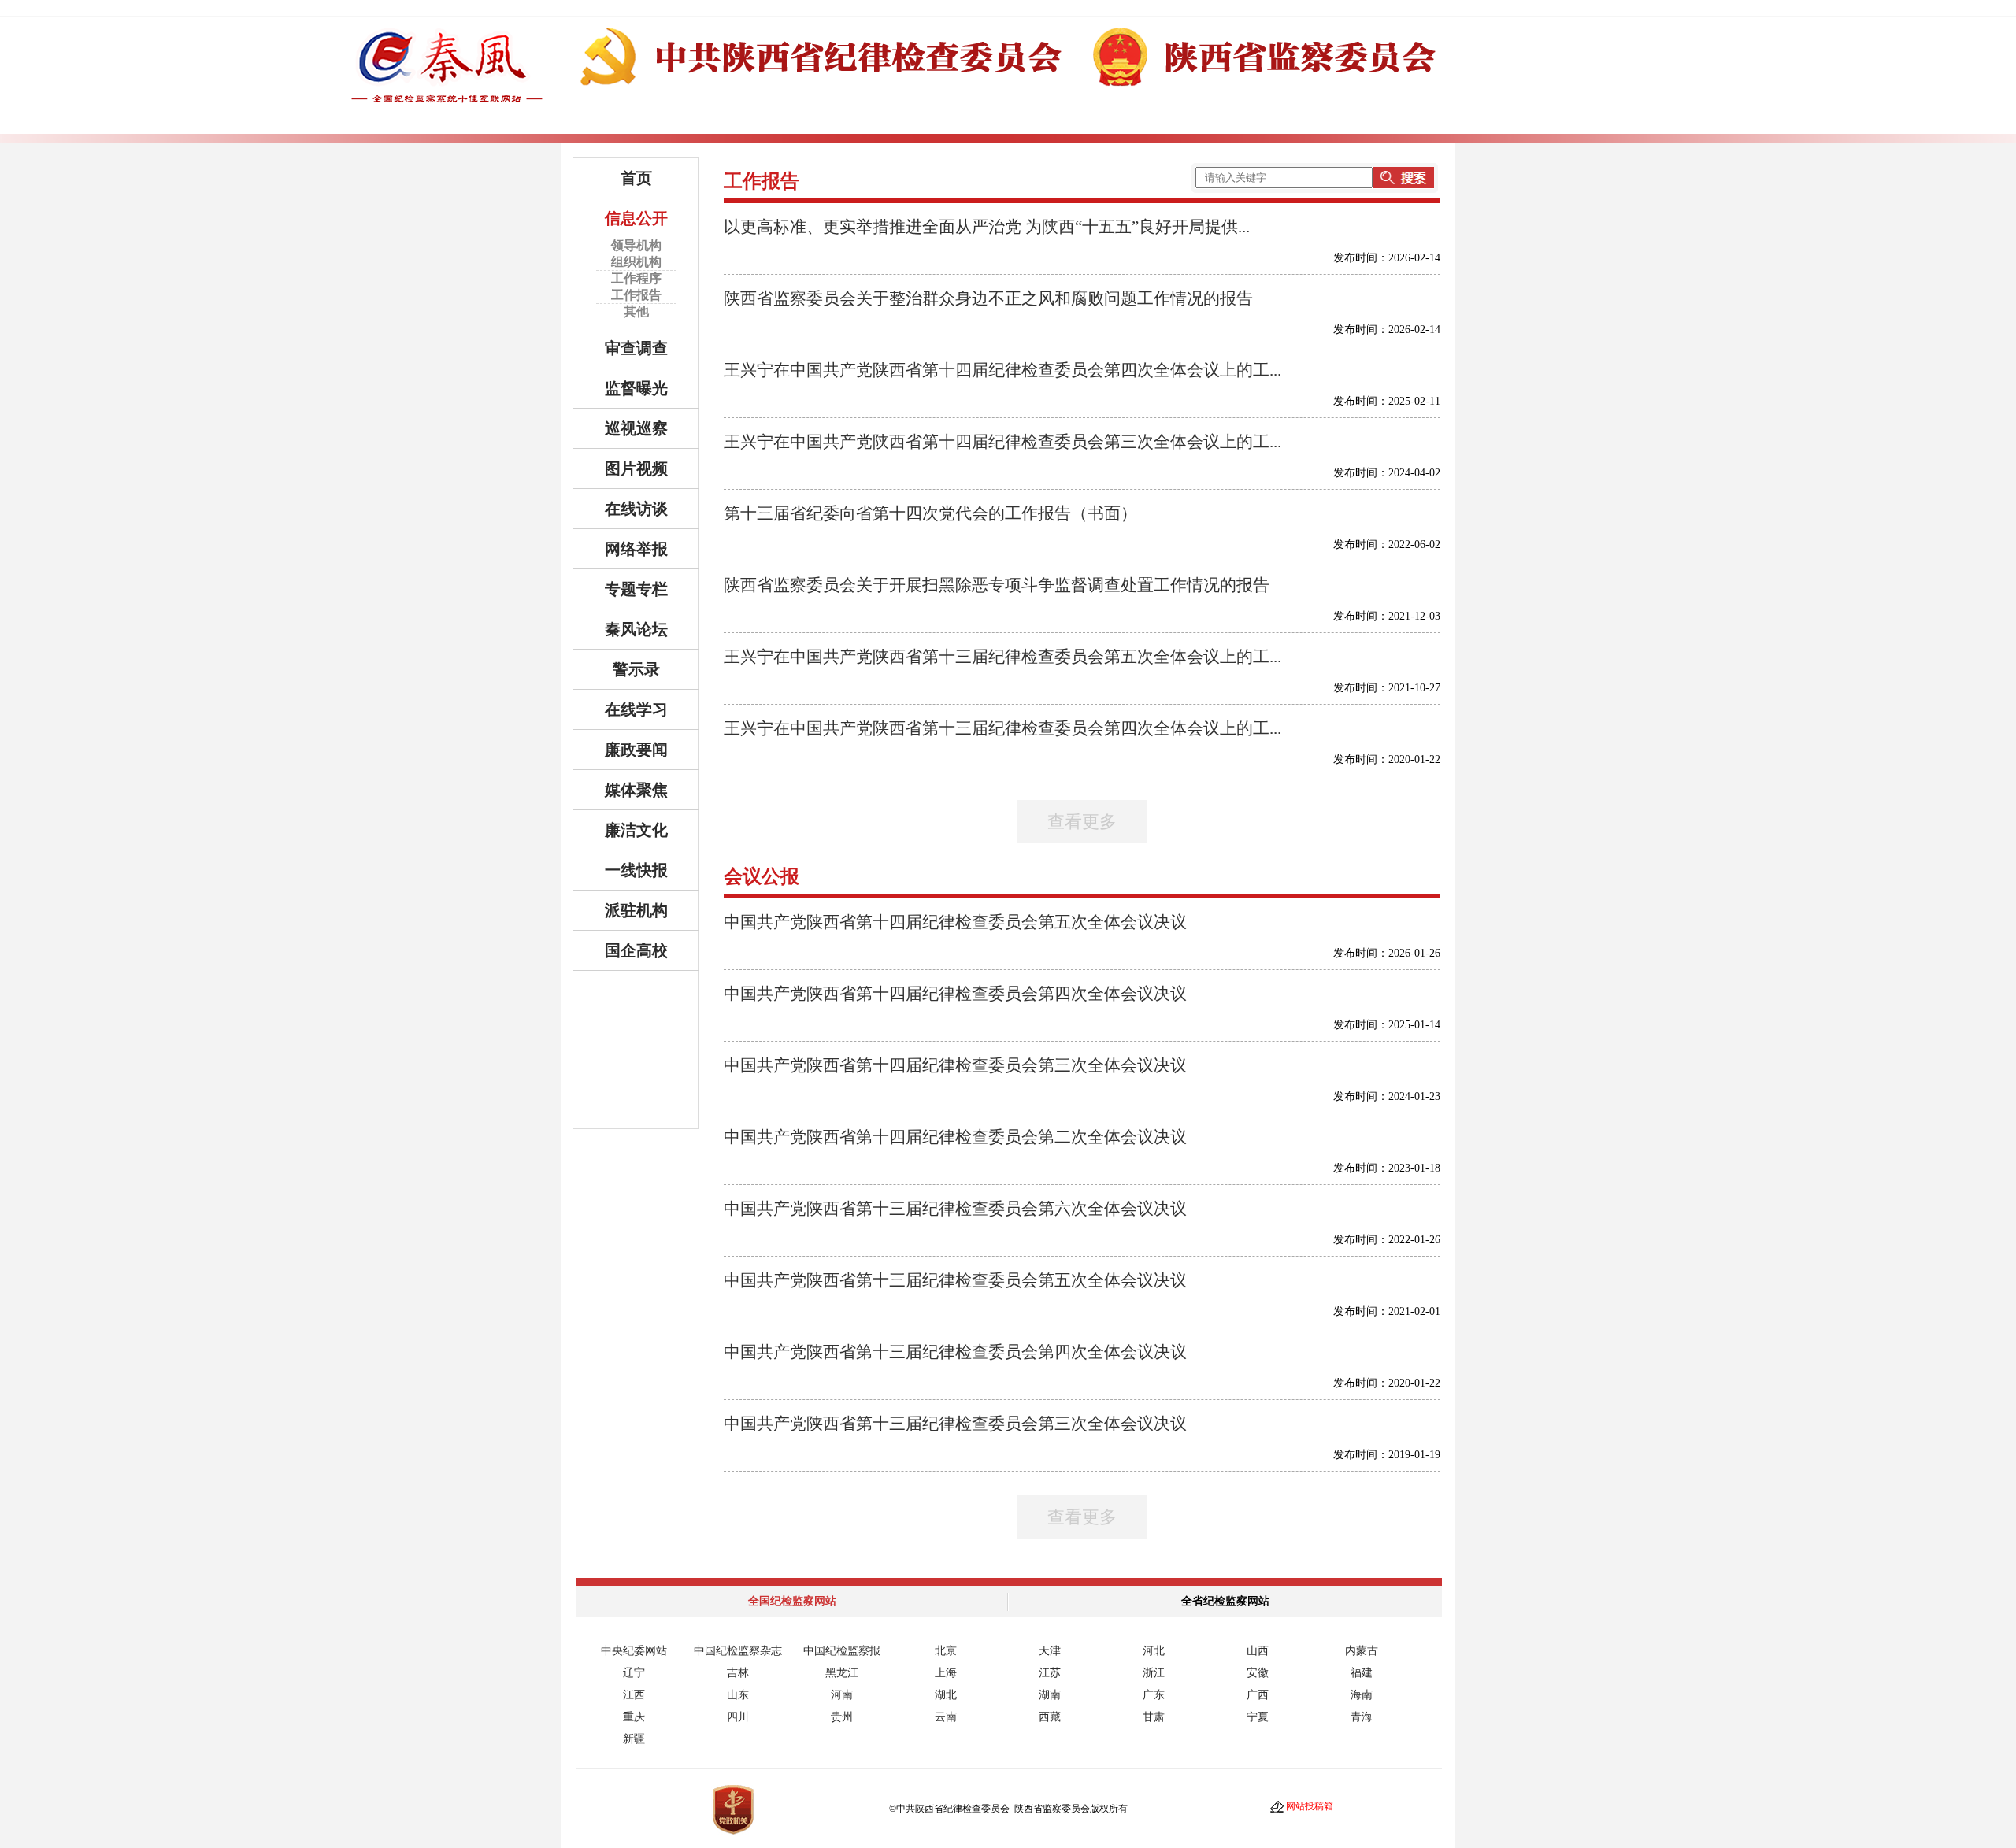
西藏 (1050, 1717)
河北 (1154, 1651)
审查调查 (636, 348)
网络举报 (636, 549)
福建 (1362, 1673)
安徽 (1258, 1673)
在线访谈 (636, 509)
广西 (1258, 1695)
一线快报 (636, 870)
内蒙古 (1362, 1651)
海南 (1362, 1695)
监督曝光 (636, 388)
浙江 (1154, 1673)
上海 (946, 1673)
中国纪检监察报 (842, 1651)
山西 (1258, 1651)
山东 (738, 1695)
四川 (738, 1717)
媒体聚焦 (636, 790)
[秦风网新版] (1008, 96)
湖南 (1050, 1695)
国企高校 (636, 950)
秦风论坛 (636, 629)
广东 (1154, 1695)
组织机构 (636, 262)
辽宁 (634, 1673)
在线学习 (636, 709)
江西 (634, 1695)
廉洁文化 (636, 830)
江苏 (1050, 1673)
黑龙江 (842, 1673)
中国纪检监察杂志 (738, 1651)
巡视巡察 (636, 428)
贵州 (842, 1717)
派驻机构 (636, 910)
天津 (1050, 1651)
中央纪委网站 (634, 1651)
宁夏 (1258, 1717)
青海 (1362, 1717)
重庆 (634, 1717)
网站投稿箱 (1310, 1806)
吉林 (738, 1673)
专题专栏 (636, 589)
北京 (946, 1651)
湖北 (946, 1695)
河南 (842, 1695)
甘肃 (1154, 1717)
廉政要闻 (636, 750)
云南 (946, 1717)
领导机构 (636, 245)
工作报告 (636, 295)
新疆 (634, 1739)
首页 (636, 178)
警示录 (636, 669)
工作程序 (636, 278)
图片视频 (636, 468)
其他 (636, 311)
